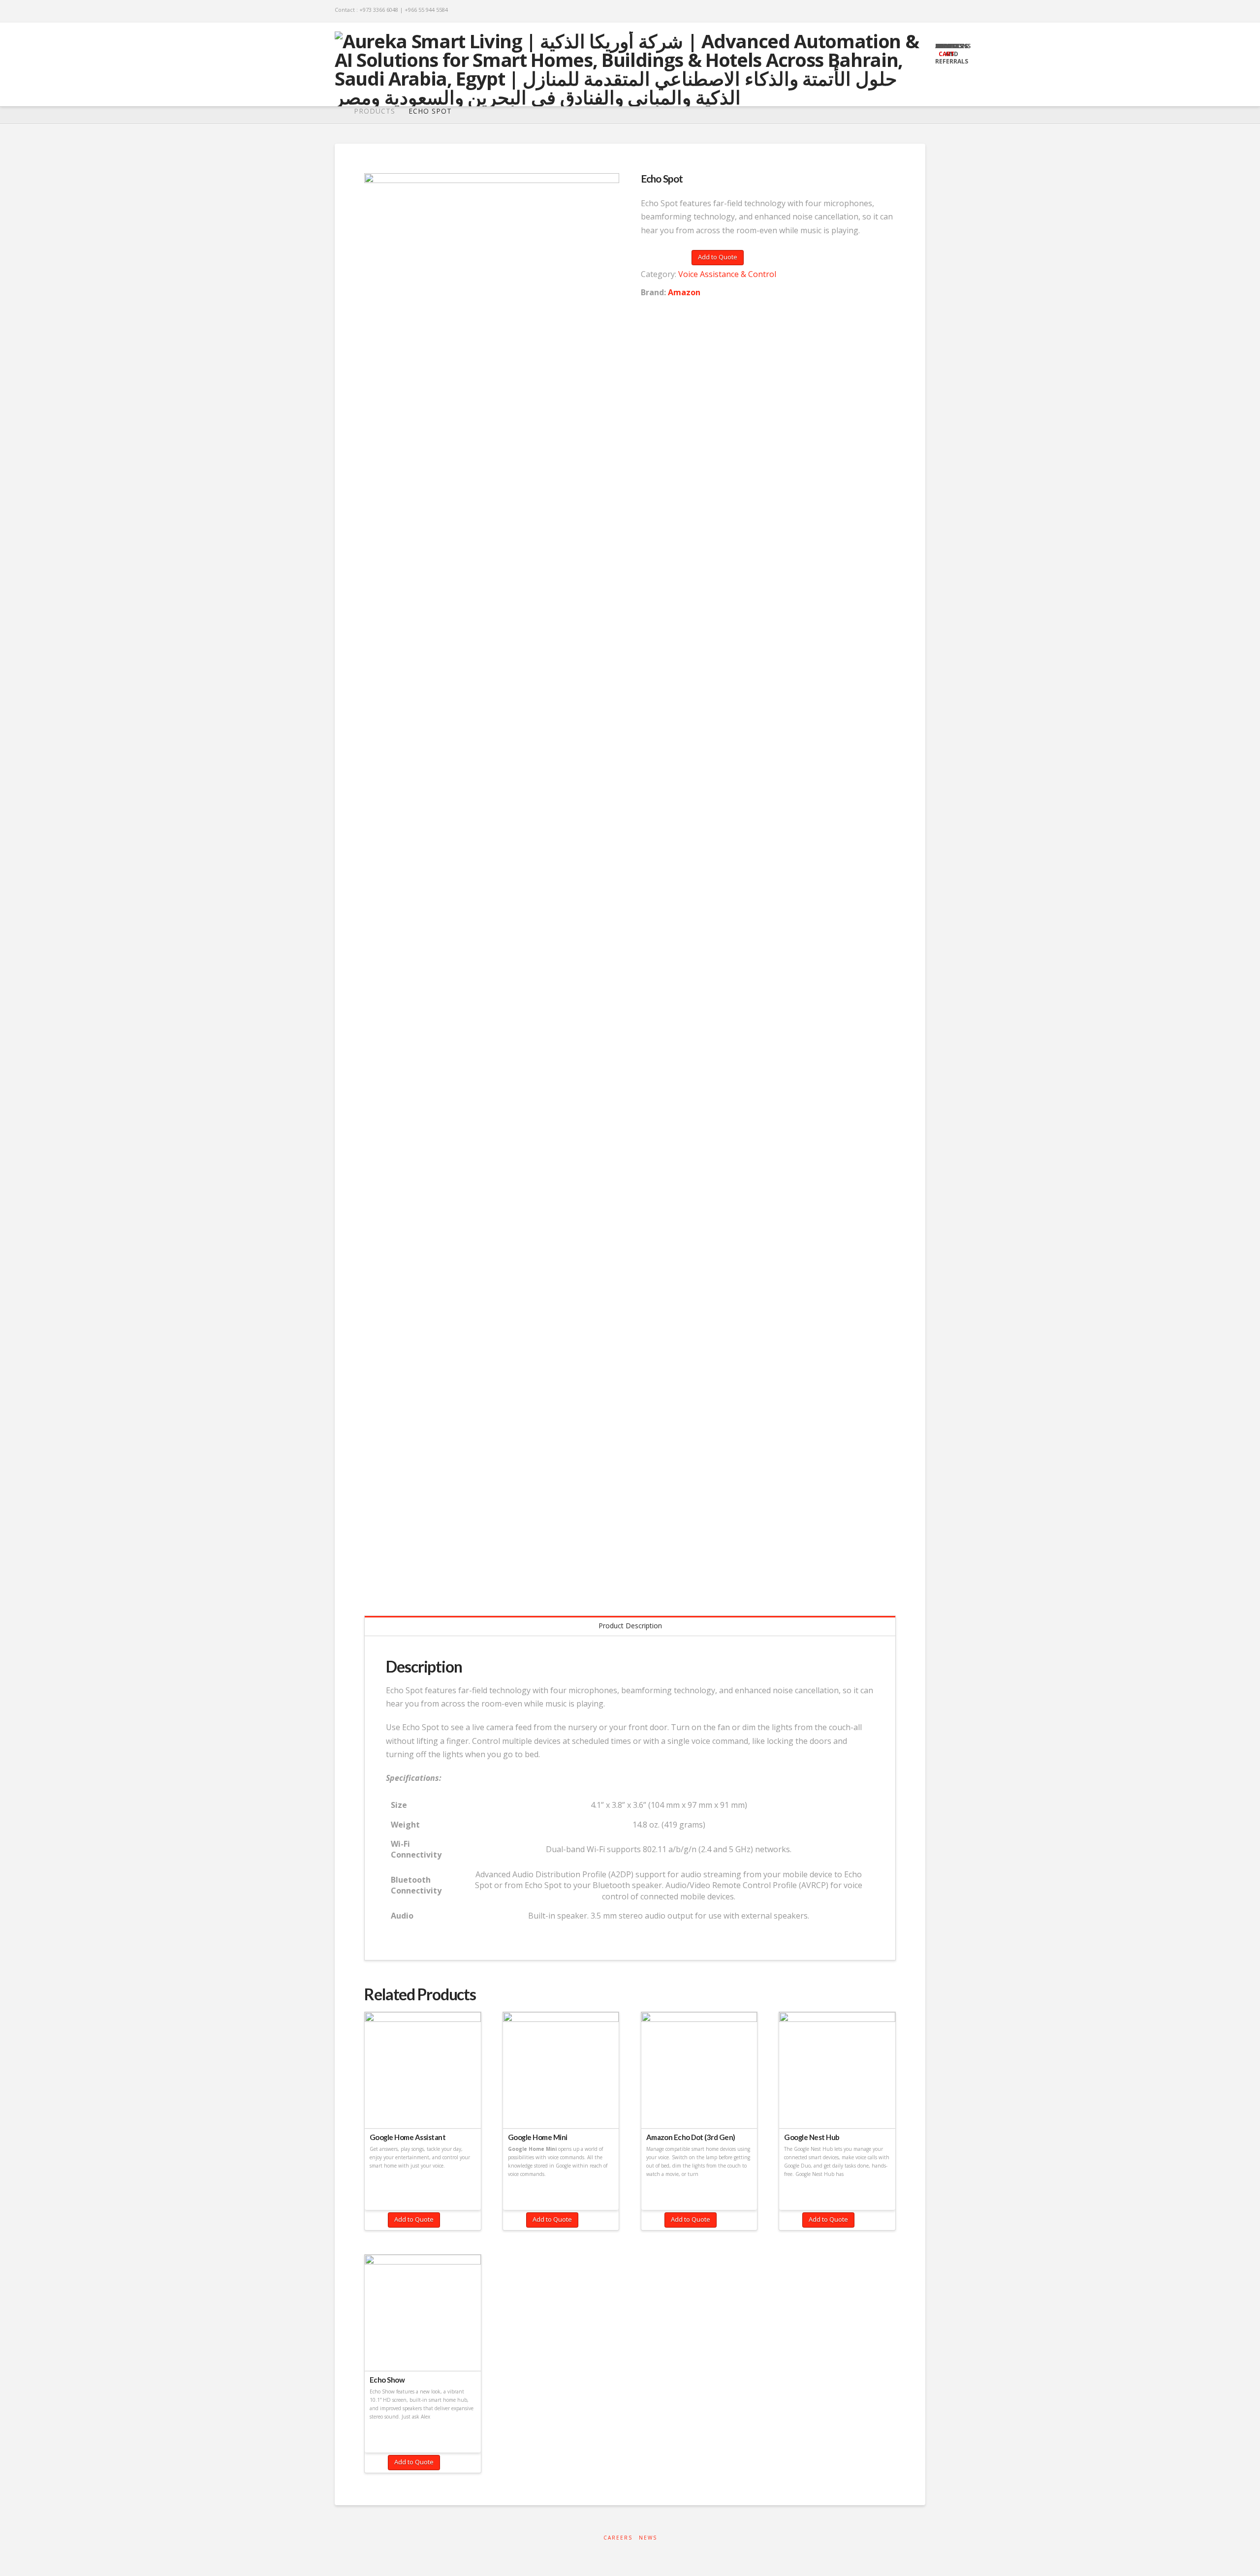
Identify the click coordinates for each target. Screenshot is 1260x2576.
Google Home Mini (538, 2137)
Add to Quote (718, 257)
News (648, 2538)
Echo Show (387, 2380)
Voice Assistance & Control (727, 274)
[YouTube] (908, 11)
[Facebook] (882, 11)
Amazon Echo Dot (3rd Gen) (691, 2137)
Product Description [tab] (630, 1626)
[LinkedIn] (895, 11)
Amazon (684, 292)
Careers (618, 2538)
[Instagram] (921, 11)
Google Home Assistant (408, 2137)
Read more (423, 2109)
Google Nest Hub (812, 2137)
